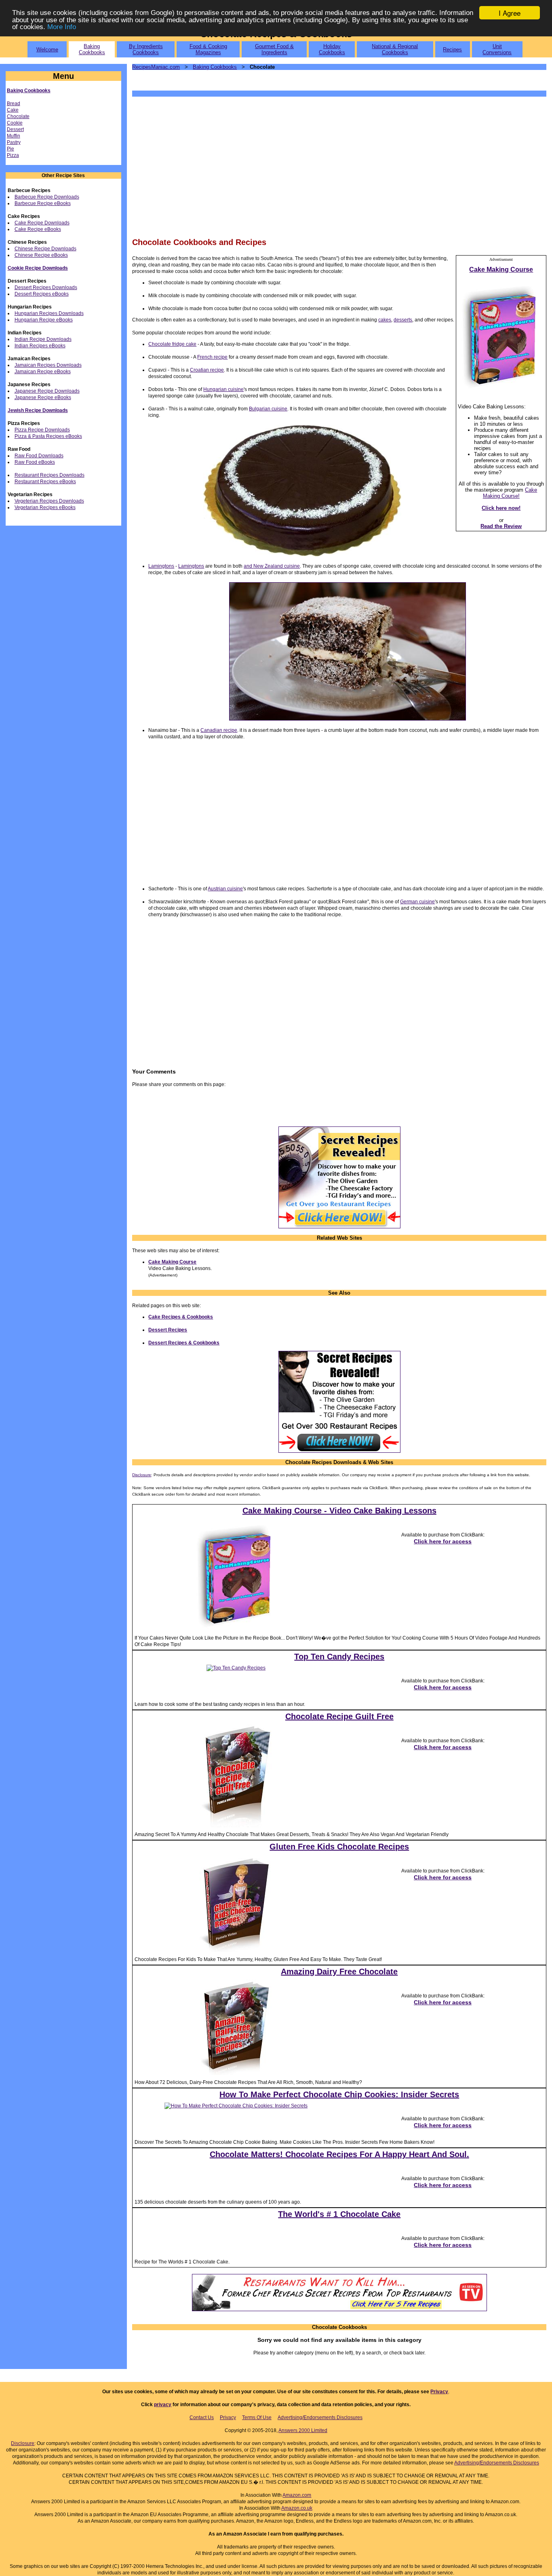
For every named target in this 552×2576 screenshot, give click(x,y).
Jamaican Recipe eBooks (43, 372)
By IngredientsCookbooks (146, 49)
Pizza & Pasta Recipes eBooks (48, 436)
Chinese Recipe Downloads (45, 249)
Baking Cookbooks (29, 91)
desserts (403, 320)
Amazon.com (297, 2495)
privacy (163, 2405)
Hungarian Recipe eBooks (44, 320)
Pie (11, 149)
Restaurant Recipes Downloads (50, 475)
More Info (62, 27)
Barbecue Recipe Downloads (47, 197)
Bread (14, 104)
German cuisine (417, 902)
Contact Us (202, 2418)
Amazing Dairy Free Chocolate (339, 1972)
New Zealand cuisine (277, 566)
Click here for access (443, 1541)
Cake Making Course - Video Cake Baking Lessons (339, 1511)
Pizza (13, 155)
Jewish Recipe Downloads (38, 410)
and (249, 566)
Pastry (14, 142)
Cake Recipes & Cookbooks (181, 1317)
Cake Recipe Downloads (42, 223)
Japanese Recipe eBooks (43, 397)
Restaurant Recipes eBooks (45, 482)
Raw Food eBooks (35, 462)
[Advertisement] (339, 166)
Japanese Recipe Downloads (47, 391)
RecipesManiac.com (156, 67)
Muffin (14, 136)
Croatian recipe (207, 370)
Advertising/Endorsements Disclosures (320, 2418)
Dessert (15, 129)
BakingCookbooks (92, 49)
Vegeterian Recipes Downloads (49, 501)
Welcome (47, 50)
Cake (13, 110)
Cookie (15, 123)
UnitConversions (497, 49)
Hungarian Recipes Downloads (49, 313)
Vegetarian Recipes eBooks (45, 507)
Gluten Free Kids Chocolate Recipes (339, 1847)
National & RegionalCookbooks (395, 49)
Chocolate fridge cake (172, 344)
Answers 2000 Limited (303, 2430)
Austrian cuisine (225, 889)
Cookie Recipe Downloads (38, 268)
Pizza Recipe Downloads (42, 430)
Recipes (452, 50)
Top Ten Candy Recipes (339, 1657)
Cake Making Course (172, 1262)
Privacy (439, 2392)
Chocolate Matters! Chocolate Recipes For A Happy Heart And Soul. (339, 2154)
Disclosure (142, 1475)
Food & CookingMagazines (208, 49)
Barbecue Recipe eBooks (43, 203)
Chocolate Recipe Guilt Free (339, 1716)
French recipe (212, 357)
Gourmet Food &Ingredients (274, 49)
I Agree (510, 13)
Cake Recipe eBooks (38, 229)
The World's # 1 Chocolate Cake (339, 2214)
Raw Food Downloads (39, 456)
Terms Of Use (257, 2418)
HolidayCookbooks (332, 49)
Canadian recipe (219, 730)
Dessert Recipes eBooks (42, 294)
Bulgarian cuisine (268, 409)
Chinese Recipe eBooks (41, 255)
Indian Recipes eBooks (40, 346)
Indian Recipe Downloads (43, 339)
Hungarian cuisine (223, 389)
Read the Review (501, 526)
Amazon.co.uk (297, 2508)
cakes (385, 320)
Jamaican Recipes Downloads (48, 365)
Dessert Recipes (168, 1330)
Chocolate (18, 116)
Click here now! (501, 508)
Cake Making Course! (510, 493)
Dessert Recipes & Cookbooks (184, 1343)
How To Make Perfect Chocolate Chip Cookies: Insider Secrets (339, 2094)
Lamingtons (161, 566)
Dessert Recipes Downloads (46, 287)
